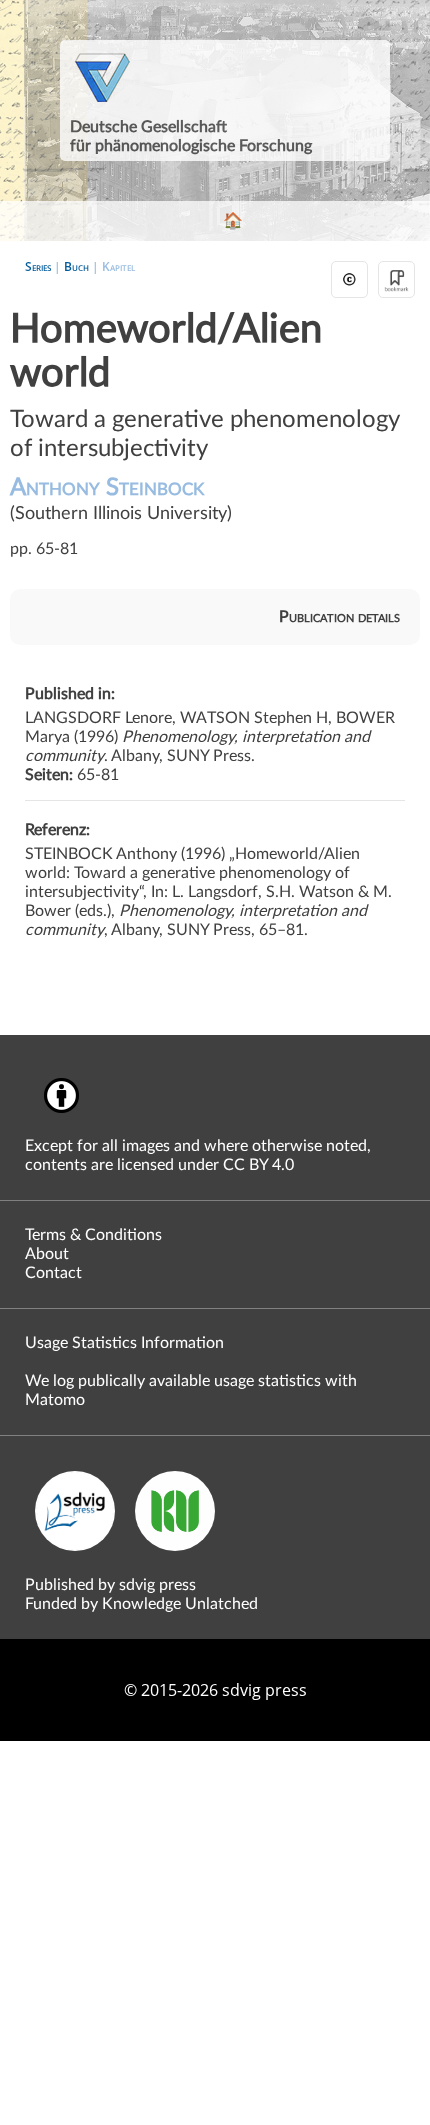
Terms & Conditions (93, 1235)
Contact (53, 1273)
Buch (76, 266)
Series (38, 266)
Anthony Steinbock (121, 499)
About (47, 1254)
